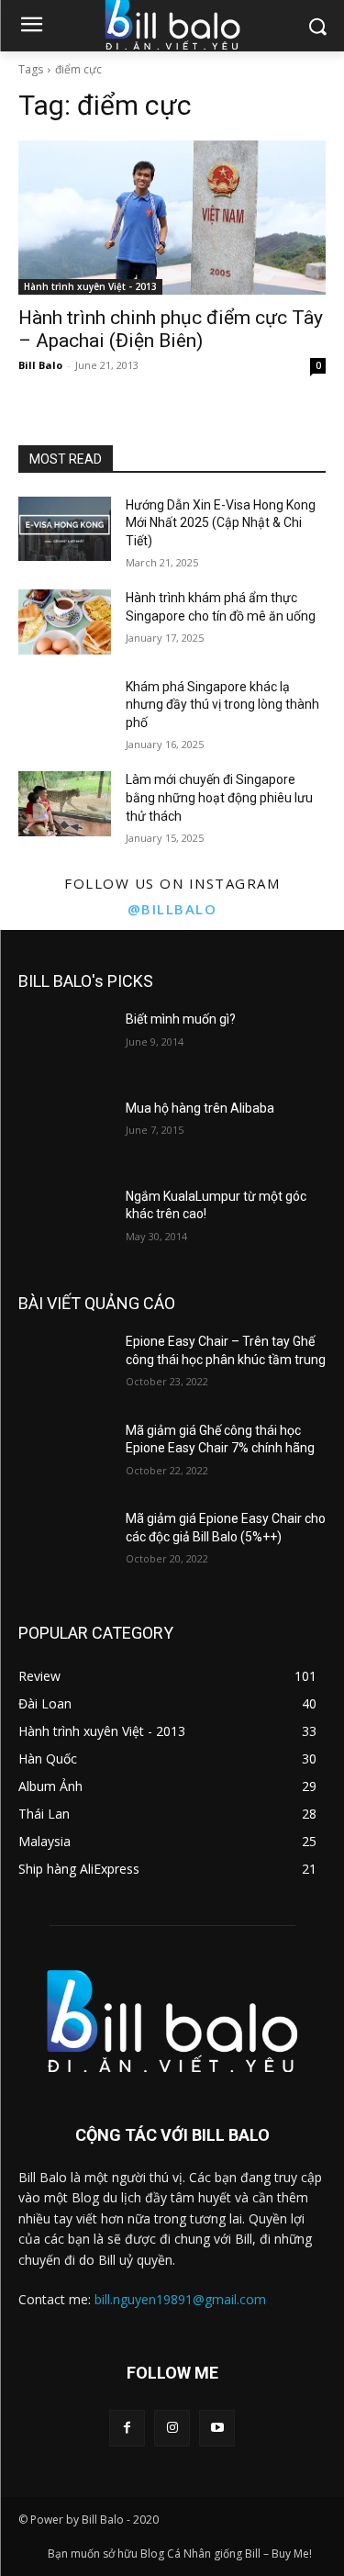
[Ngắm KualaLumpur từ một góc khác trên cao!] (65, 1220)
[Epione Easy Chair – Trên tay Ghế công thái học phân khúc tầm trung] (65, 1365)
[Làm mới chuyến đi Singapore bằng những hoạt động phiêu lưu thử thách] (65, 803)
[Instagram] (172, 2428)
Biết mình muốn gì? (181, 1019)
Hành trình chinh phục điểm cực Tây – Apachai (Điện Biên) (171, 329)
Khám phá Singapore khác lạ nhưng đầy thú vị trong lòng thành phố (222, 705)
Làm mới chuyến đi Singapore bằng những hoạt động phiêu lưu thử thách (219, 797)
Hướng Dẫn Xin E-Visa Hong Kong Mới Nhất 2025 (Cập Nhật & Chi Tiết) (221, 523)
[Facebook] (127, 2428)
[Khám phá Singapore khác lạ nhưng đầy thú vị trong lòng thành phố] (65, 711)
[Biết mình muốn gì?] (65, 1043)
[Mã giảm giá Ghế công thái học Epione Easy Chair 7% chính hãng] (65, 1454)
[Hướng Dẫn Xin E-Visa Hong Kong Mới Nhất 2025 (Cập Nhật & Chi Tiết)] (65, 529)
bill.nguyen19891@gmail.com (180, 2299)
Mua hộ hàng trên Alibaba (200, 1108)
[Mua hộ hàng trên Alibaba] (65, 1132)
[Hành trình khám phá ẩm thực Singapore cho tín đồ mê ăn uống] (65, 622)
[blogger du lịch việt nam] (172, 2021)
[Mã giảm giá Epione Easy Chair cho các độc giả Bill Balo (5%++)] (65, 1542)
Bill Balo (40, 365)
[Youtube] (217, 2428)
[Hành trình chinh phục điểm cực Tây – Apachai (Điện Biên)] (172, 218)
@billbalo (172, 909)
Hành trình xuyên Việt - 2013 (90, 286)
